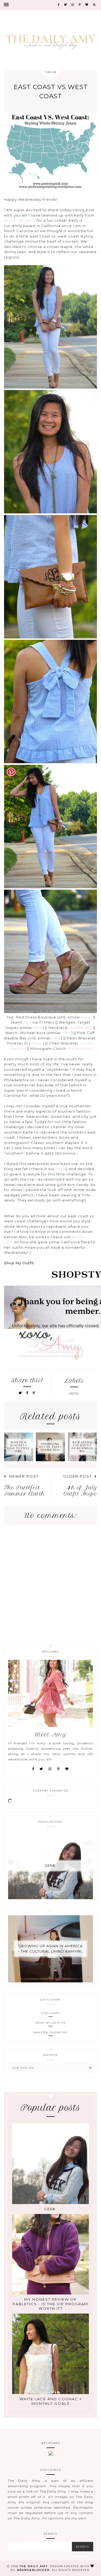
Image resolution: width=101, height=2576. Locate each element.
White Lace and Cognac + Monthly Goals (51, 2401)
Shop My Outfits (51, 2023)
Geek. (50, 1865)
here (38, 1028)
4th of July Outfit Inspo (80, 1491)
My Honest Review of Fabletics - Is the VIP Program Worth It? (50, 2304)
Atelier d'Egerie (20, 220)
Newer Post (24, 1476)
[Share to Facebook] (28, 1393)
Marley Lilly (79, 1048)
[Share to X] (20, 1393)
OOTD (74, 1393)
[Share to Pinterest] (34, 1393)
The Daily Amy (34, 2566)
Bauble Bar (81, 1028)
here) (86, 1017)
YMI (28, 1022)
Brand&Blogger (33, 2570)
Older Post (77, 1476)
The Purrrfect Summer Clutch (25, 1491)
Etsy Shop (50, 2013)
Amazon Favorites (50, 2032)
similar (37, 1043)
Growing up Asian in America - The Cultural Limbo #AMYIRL (50, 1949)
